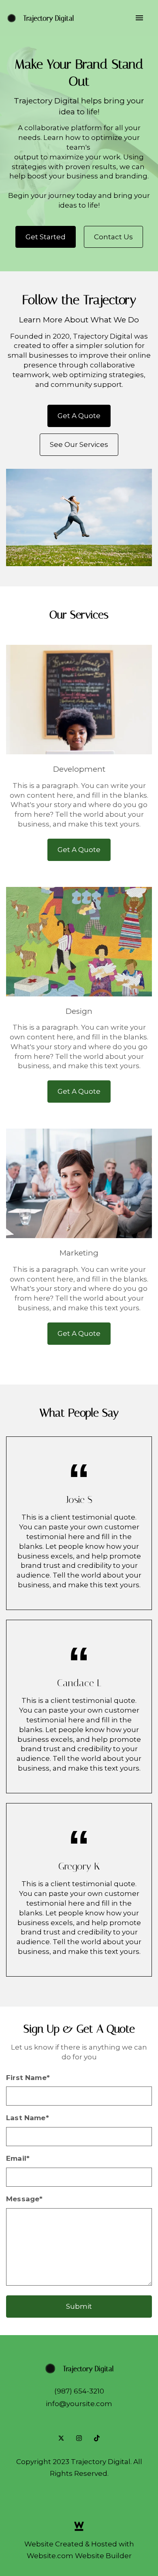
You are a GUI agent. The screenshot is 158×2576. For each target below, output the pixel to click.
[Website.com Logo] (79, 2526)
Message (24, 2199)
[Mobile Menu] (139, 18)
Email (18, 2158)
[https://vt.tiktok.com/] (97, 2438)
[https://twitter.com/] (61, 2438)
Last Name (28, 2118)
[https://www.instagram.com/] (79, 2438)
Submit (79, 2306)
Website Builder (103, 2556)
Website (39, 2544)
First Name (28, 2078)
